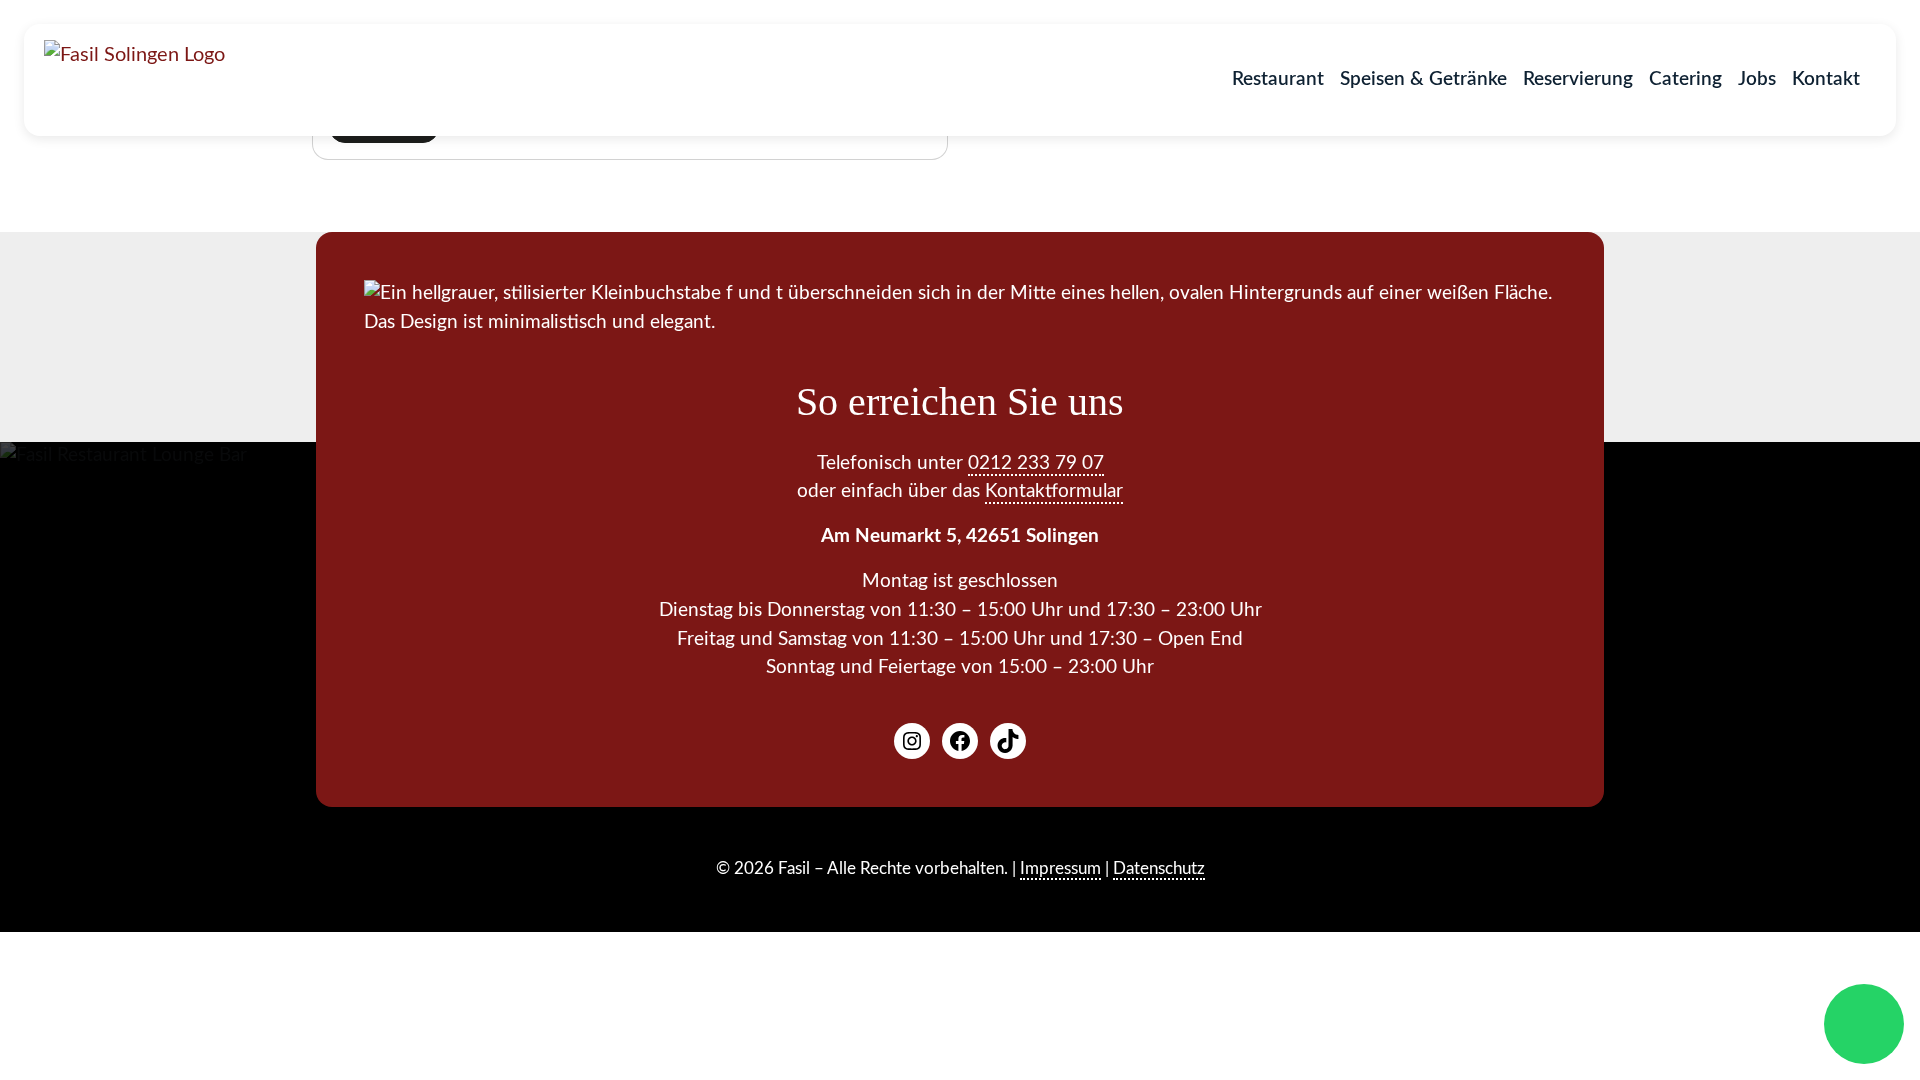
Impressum (1060, 868)
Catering (1685, 79)
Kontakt (1826, 79)
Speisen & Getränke (1423, 79)
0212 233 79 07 (1036, 463)
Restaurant (1278, 79)
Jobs (1757, 79)
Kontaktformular (1054, 491)
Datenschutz (1159, 868)
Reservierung (1578, 79)
